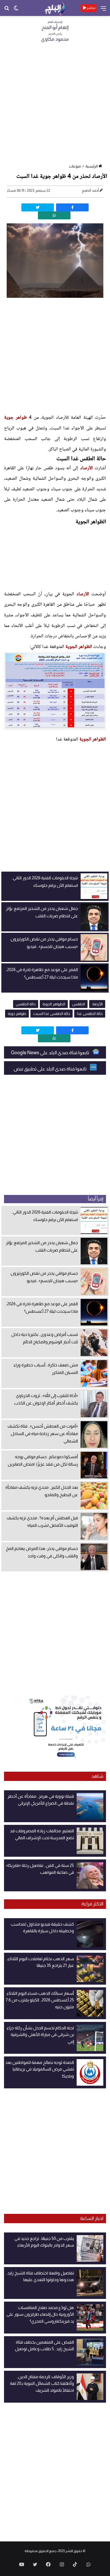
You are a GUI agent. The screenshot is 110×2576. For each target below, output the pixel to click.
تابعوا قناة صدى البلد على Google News (50, 1053)
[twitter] (38, 207)
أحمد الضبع (90, 190)
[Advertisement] (55, 105)
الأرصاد (87, 468)
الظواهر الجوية (79, 647)
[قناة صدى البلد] (55, 8)
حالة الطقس (26, 1004)
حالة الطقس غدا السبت (52, 1014)
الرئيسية (92, 166)
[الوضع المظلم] (16, 10)
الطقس (78, 1004)
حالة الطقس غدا (90, 1014)
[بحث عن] (7, 10)
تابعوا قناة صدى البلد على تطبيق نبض (50, 1069)
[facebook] (72, 207)
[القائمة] (103, 10)
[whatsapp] (54, 215)
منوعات (75, 166)
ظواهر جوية (15, 418)
